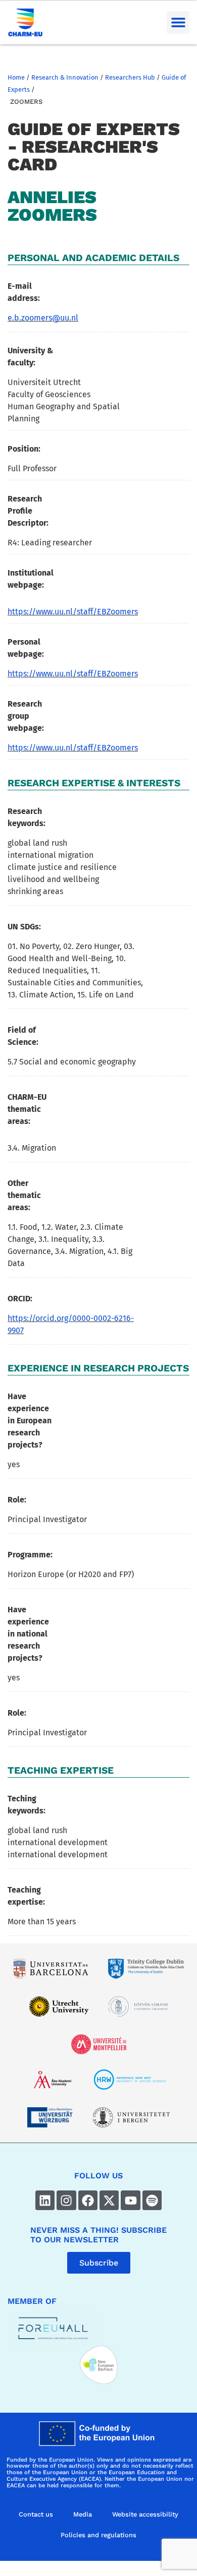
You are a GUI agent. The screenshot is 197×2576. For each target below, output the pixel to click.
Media (83, 2514)
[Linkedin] (45, 2200)
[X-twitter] (109, 2200)
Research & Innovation (65, 77)
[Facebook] (88, 2200)
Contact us (36, 2514)
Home (16, 77)
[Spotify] (152, 2200)
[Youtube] (130, 2200)
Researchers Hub (130, 77)
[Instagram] (66, 2200)
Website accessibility (145, 2514)
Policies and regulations (98, 2535)
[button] (178, 22)
